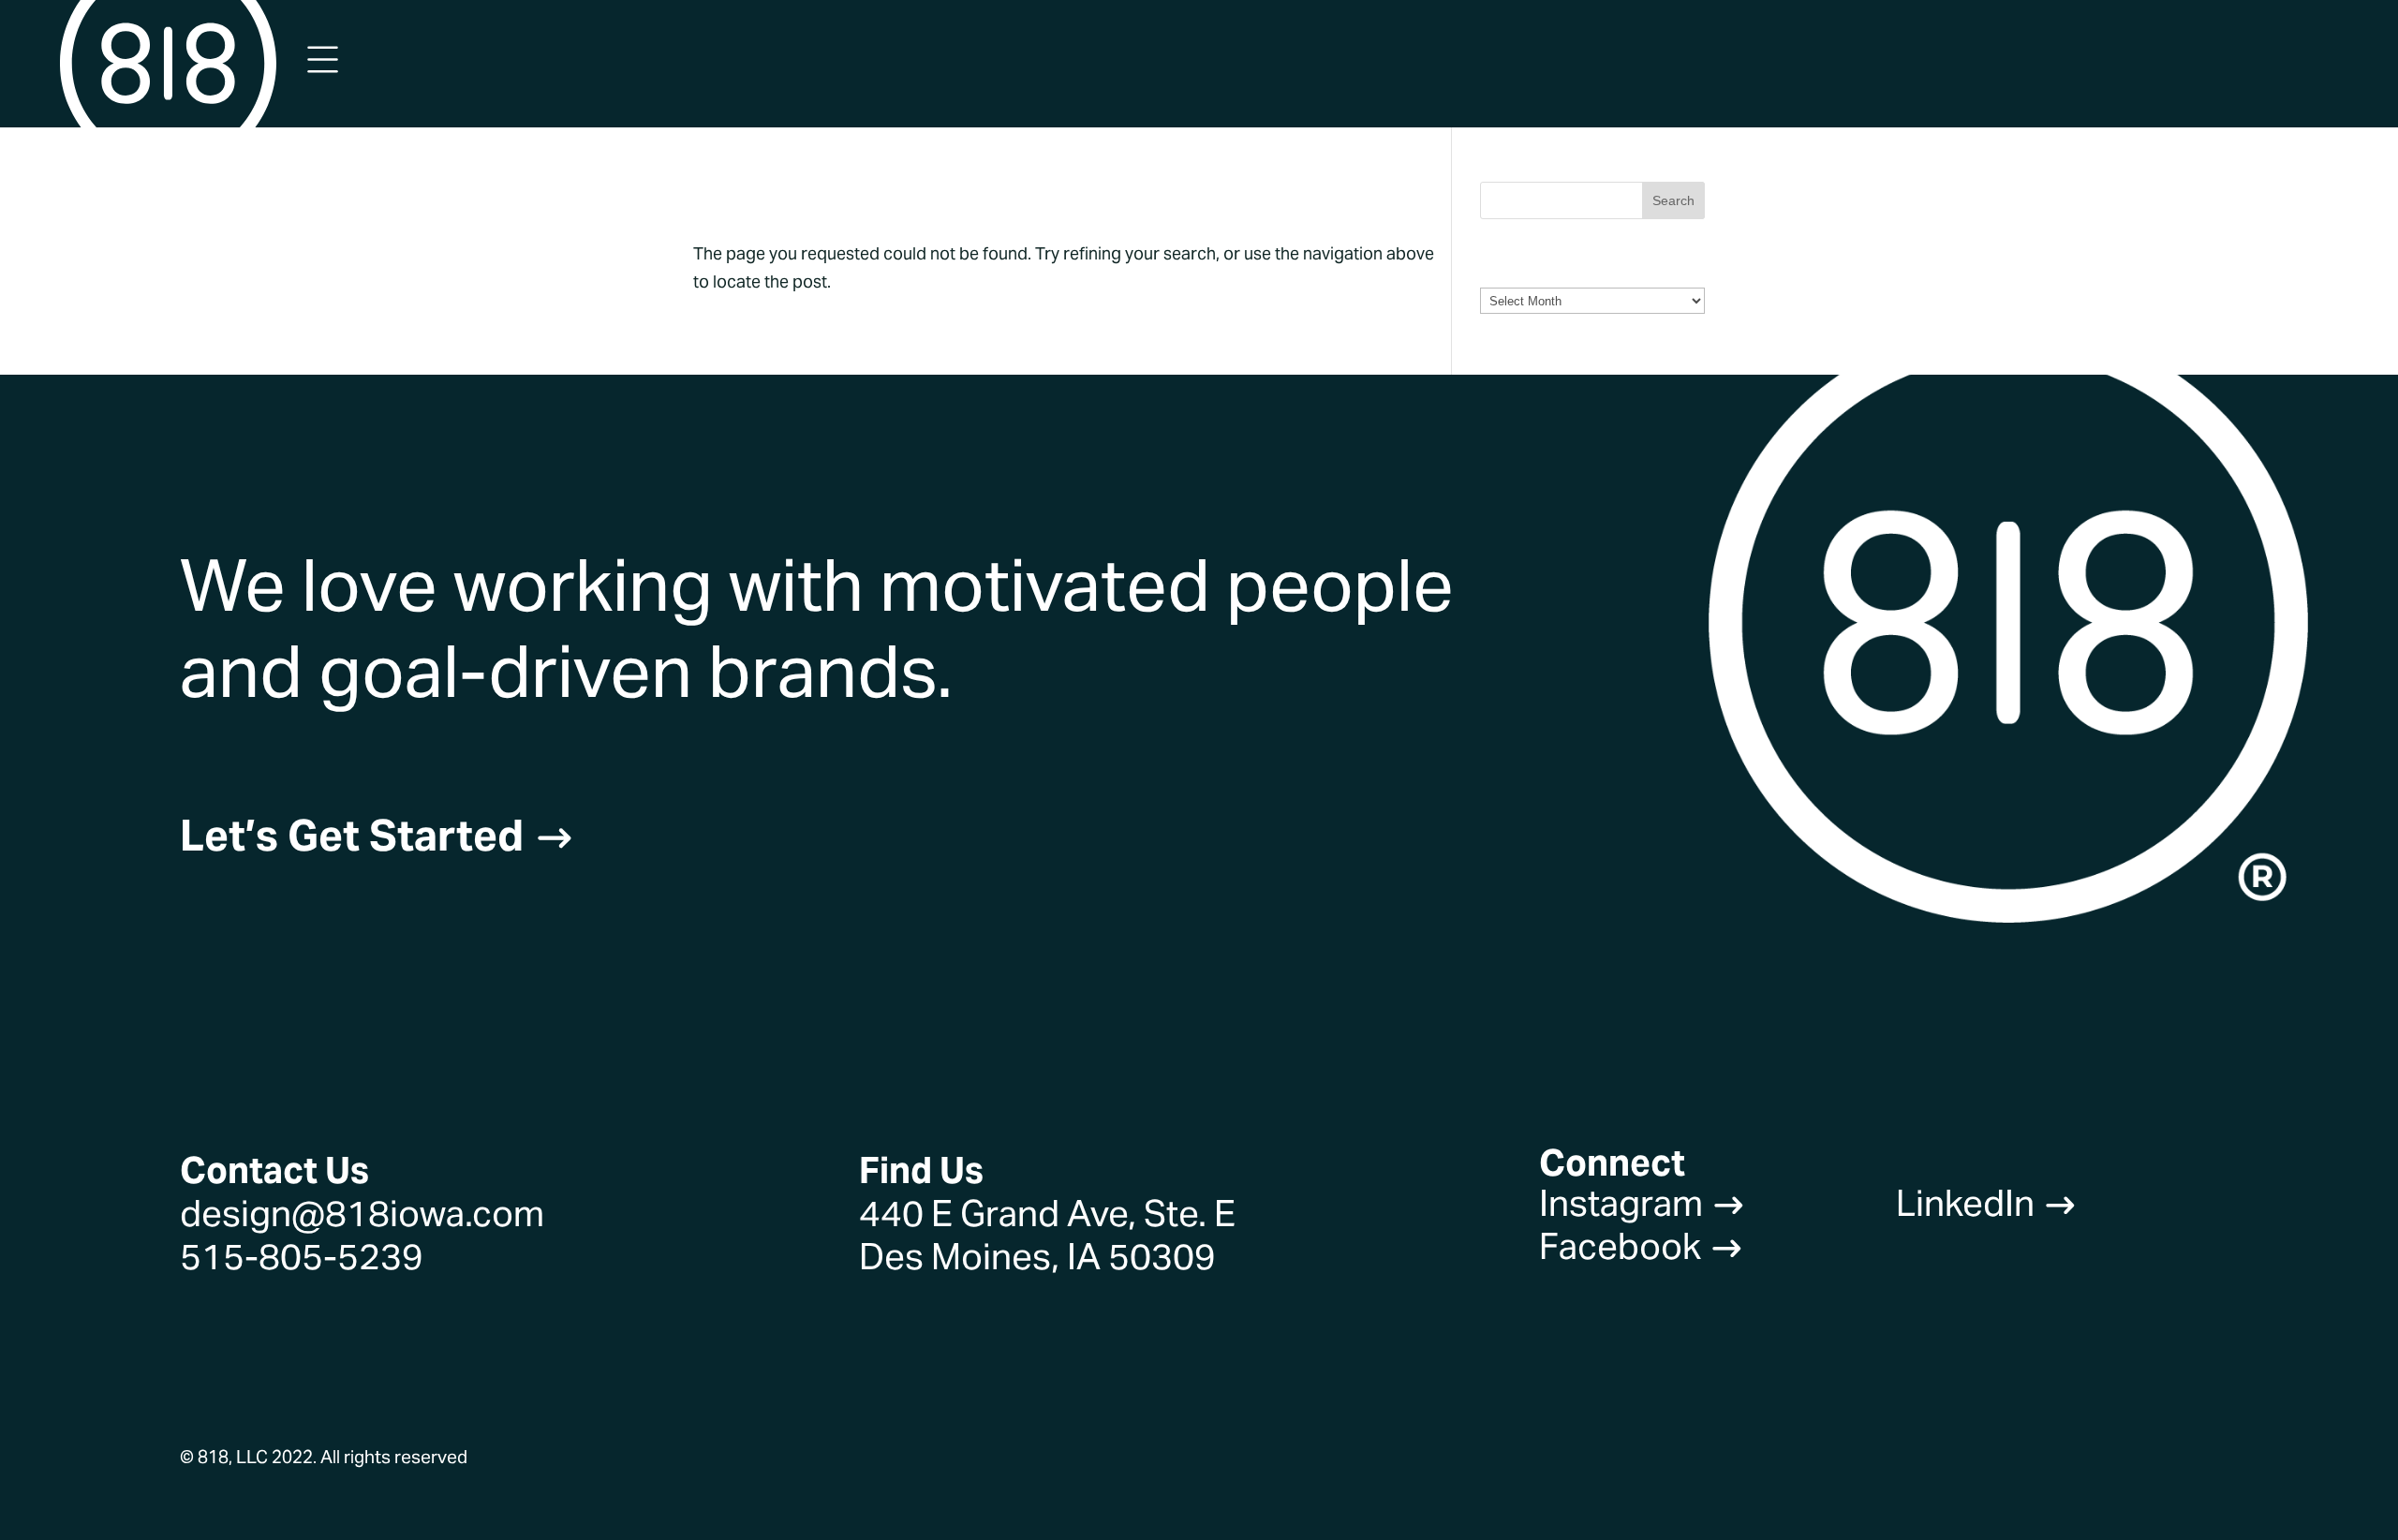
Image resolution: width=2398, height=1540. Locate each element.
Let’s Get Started (377, 836)
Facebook (1642, 1246)
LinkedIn (1987, 1203)
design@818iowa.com (362, 1214)
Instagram (1643, 1203)
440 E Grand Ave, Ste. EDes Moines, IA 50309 (1047, 1235)
